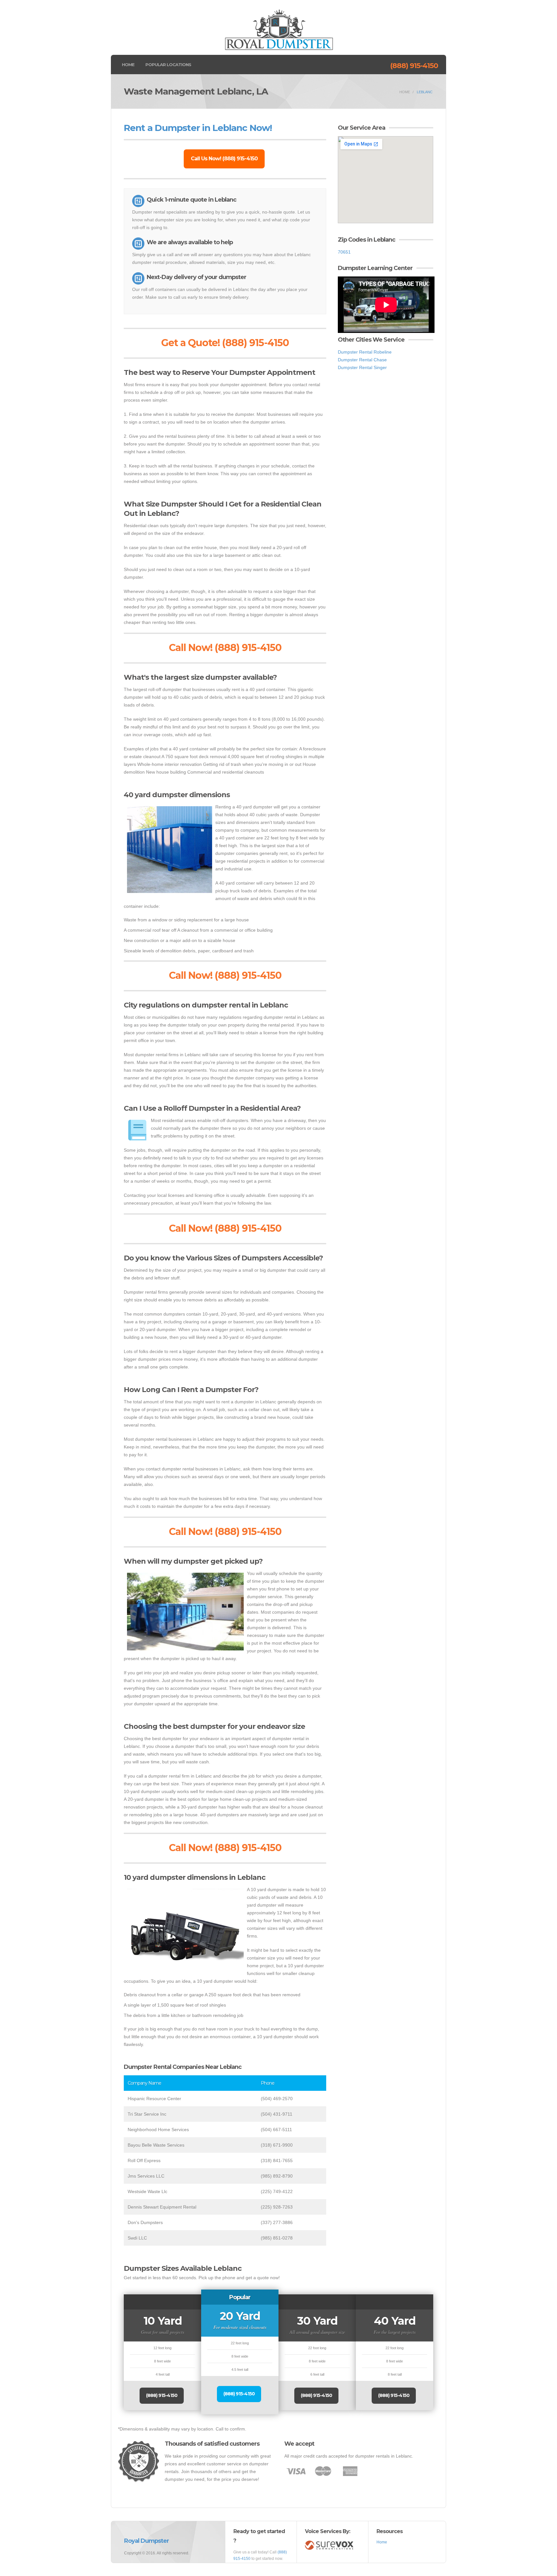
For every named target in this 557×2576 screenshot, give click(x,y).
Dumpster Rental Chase (362, 360)
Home (128, 65)
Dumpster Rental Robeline (365, 352)
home (405, 92)
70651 (344, 252)
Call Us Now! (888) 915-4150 (224, 159)
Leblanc (425, 92)
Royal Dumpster (147, 2541)
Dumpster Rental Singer (362, 367)
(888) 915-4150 (414, 66)
